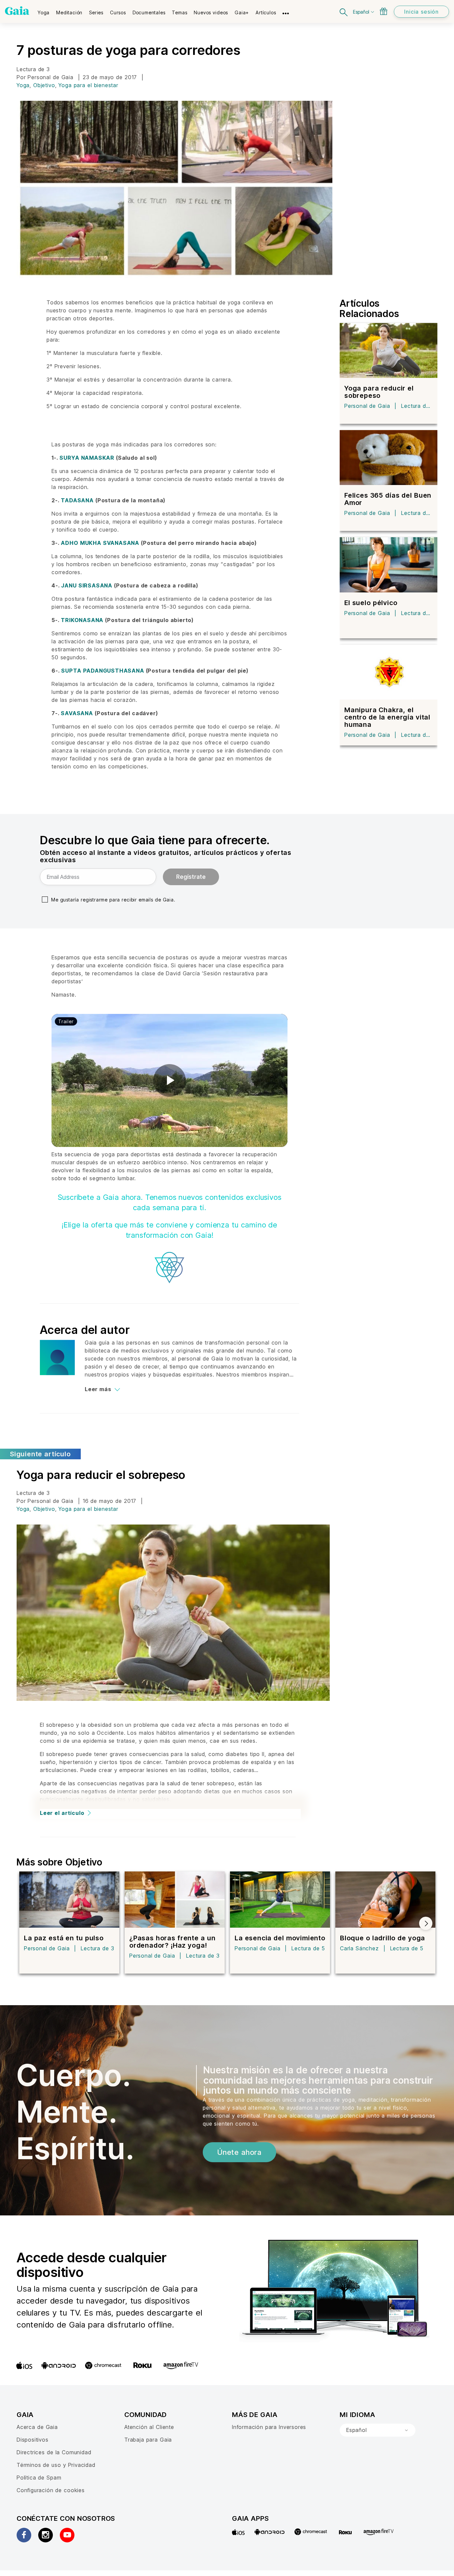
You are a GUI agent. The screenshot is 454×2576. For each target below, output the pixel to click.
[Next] (426, 1923)
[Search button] (344, 11)
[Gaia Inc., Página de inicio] (17, 11)
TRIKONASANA (83, 620)
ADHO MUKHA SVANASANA (100, 543)
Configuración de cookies (51, 2490)
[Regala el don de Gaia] (384, 11)
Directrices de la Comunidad (54, 2452)
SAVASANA (77, 713)
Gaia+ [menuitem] (242, 12)
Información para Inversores (269, 2427)
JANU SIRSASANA (87, 585)
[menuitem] (44, 10)
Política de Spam (39, 2478)
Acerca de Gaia (37, 2427)
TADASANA (78, 500)
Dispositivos (33, 2440)
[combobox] (378, 2430)
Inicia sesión (421, 12)
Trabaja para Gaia (148, 2440)
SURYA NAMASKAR (87, 458)
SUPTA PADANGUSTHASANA (103, 671)
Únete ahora (239, 2152)
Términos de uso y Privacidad (56, 2465)
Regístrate (191, 877)
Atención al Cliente (149, 2427)
